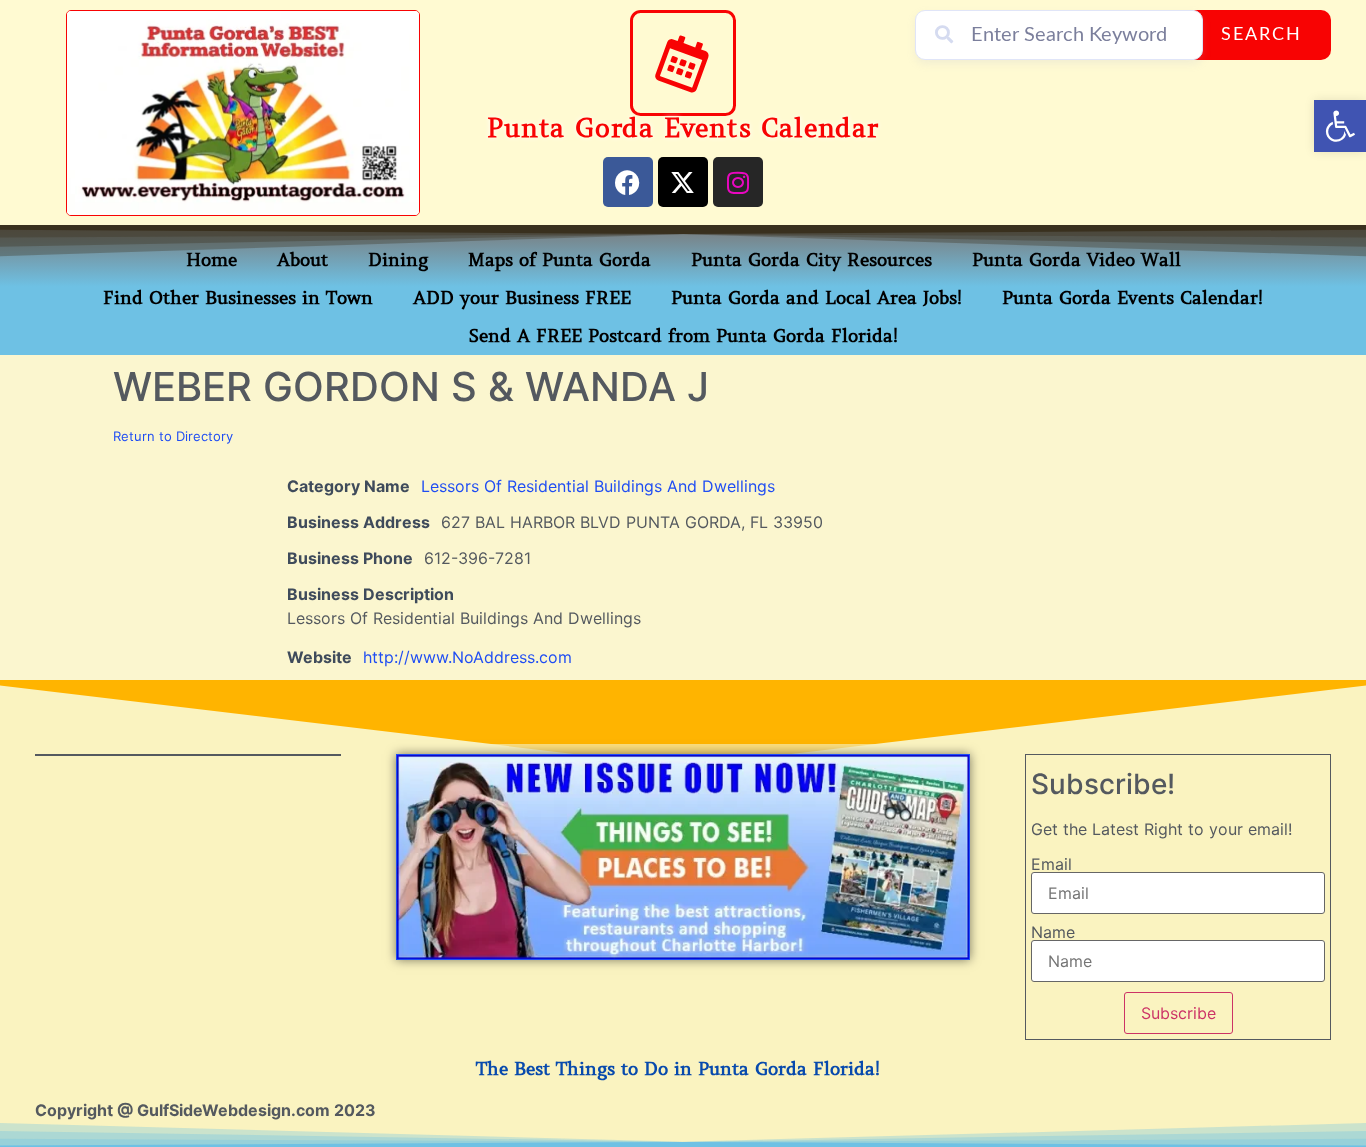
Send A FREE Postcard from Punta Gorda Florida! (683, 336)
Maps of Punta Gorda (559, 260)
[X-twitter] (683, 182)
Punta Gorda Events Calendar (683, 128)
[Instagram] (738, 182)
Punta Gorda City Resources (811, 260)
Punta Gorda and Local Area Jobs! (816, 298)
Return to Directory (173, 436)
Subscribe (1178, 1013)
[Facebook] (628, 182)
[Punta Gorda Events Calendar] (683, 63)
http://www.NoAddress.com (467, 657)
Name (1053, 932)
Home (211, 260)
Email (1051, 864)
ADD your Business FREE (522, 298)
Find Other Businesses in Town (238, 298)
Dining (398, 260)
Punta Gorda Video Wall (1076, 260)
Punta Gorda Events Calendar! (1132, 298)
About (302, 260)
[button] (1340, 126)
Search (1261, 35)
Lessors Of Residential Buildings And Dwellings (598, 486)
